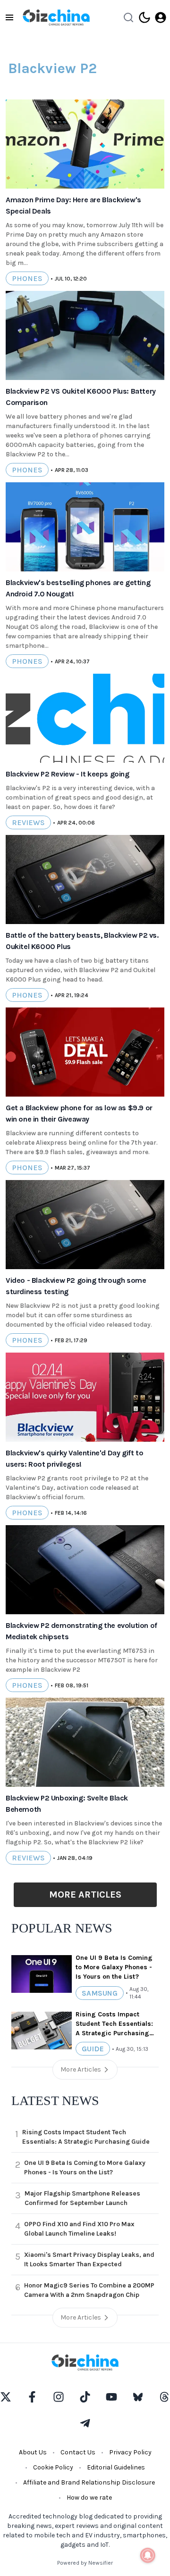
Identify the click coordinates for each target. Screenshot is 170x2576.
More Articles (85, 1895)
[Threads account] (164, 2397)
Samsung (100, 1993)
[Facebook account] (32, 2397)
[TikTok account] (85, 2397)
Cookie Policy (53, 2467)
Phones (27, 278)
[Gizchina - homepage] (56, 17)
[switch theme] (144, 17)
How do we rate (89, 2498)
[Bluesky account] (138, 2397)
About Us (33, 2452)
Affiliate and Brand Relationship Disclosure (89, 2482)
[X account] (6, 2397)
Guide (93, 2049)
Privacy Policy (130, 2452)
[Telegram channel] (85, 2423)
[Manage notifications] (148, 2555)
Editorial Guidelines (116, 2467)
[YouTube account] (111, 2397)
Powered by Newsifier (85, 2563)
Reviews (28, 822)
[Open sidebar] (9, 17)
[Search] (128, 17)
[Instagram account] (59, 2397)
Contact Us (78, 2452)
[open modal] (161, 17)
